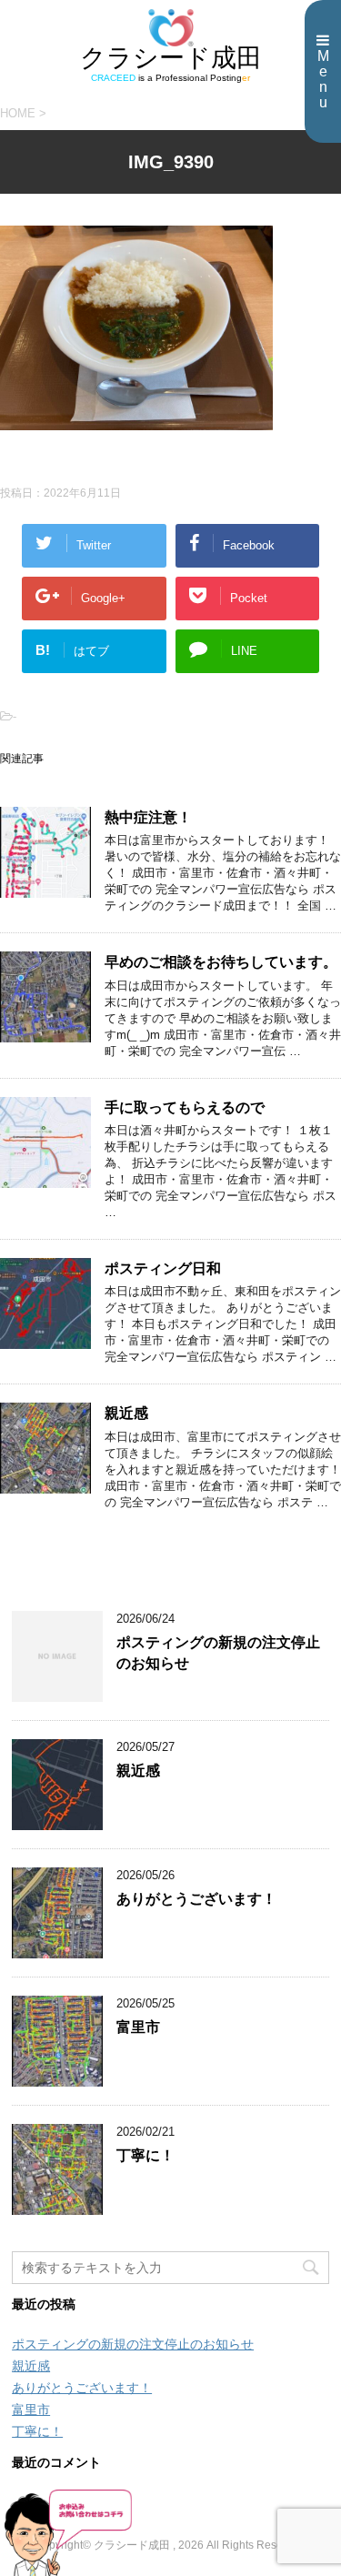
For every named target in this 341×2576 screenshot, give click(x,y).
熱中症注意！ (148, 817)
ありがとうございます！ (196, 1899)
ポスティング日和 (163, 1268)
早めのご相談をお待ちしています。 (221, 962)
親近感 (126, 1413)
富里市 (138, 2027)
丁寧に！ (145, 2155)
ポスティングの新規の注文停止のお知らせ (133, 2344)
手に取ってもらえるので (185, 1107)
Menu (323, 79)
